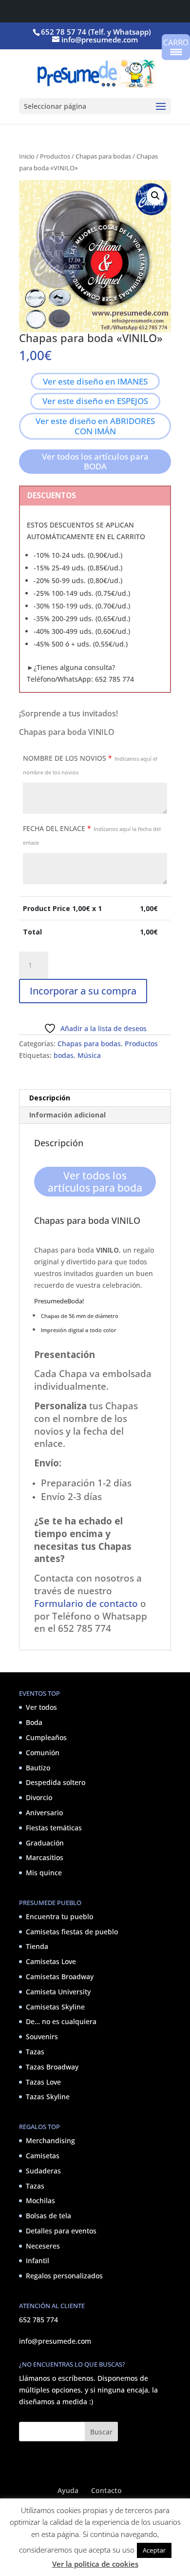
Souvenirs (42, 2037)
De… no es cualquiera (61, 2022)
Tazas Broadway (52, 2067)
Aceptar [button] (154, 2550)
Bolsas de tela (48, 2216)
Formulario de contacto (86, 1603)
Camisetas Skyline (55, 2007)
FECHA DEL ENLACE (92, 835)
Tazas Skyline (48, 2097)
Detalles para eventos (61, 2231)
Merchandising (50, 2140)
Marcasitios (45, 1858)
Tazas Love (43, 2082)
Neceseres (43, 2246)
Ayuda (68, 2490)
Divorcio (39, 1797)
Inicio (27, 156)
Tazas (35, 2052)
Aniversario (44, 1813)
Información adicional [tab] (67, 1115)
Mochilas (40, 2201)
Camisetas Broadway (60, 1977)
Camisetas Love (51, 1961)
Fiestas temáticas (54, 1828)
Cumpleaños (46, 1737)
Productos (55, 156)
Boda (34, 1722)
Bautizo (38, 1768)
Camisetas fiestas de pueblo (72, 1932)
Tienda (37, 1947)
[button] (155, 196)
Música (89, 1055)
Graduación (45, 1843)
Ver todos (41, 1708)
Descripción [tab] (50, 1098)
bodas (64, 1055)
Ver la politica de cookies (95, 2564)
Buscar (101, 2432)
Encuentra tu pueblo (59, 1917)
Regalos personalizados (64, 2276)
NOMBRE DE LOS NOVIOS (90, 765)
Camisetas (43, 2156)
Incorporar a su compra (83, 991)
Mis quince (44, 1873)
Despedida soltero (56, 1783)
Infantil (38, 2261)
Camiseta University (58, 1992)
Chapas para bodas (103, 156)
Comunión (43, 1753)
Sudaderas (43, 2171)
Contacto (106, 2490)
